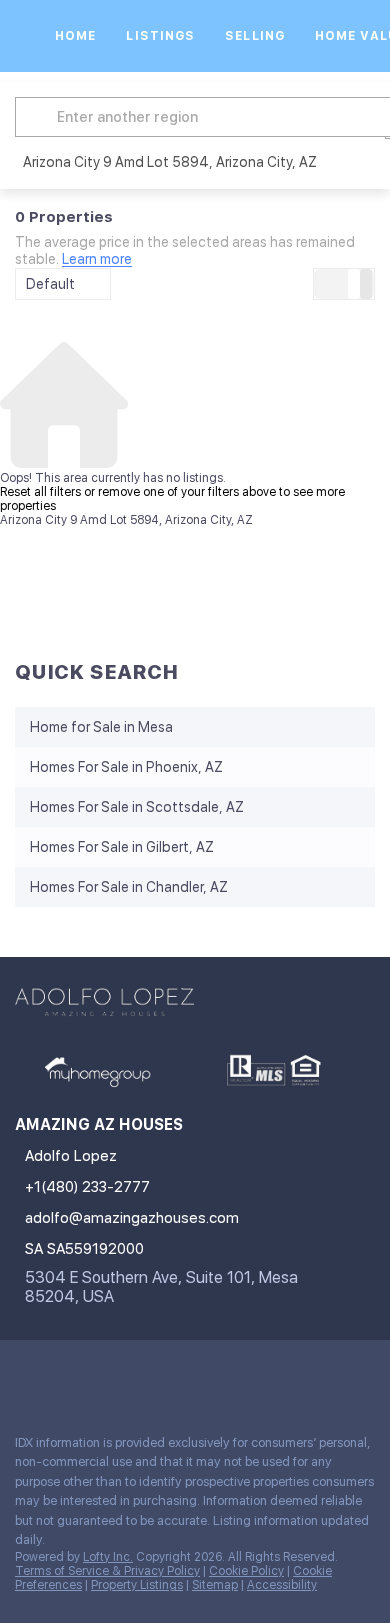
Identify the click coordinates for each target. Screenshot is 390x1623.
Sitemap (215, 1585)
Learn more (97, 260)
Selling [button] (255, 36)
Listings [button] (160, 36)
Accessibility (282, 1585)
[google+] (224, 1375)
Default (50, 284)
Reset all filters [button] (40, 492)
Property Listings (137, 1585)
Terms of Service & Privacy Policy (107, 1571)
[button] (39, 117)
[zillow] (104, 1375)
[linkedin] (64, 1375)
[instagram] (144, 1375)
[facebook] (24, 1375)
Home (75, 36)
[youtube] (184, 1375)
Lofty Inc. (108, 1557)
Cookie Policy (246, 1571)
